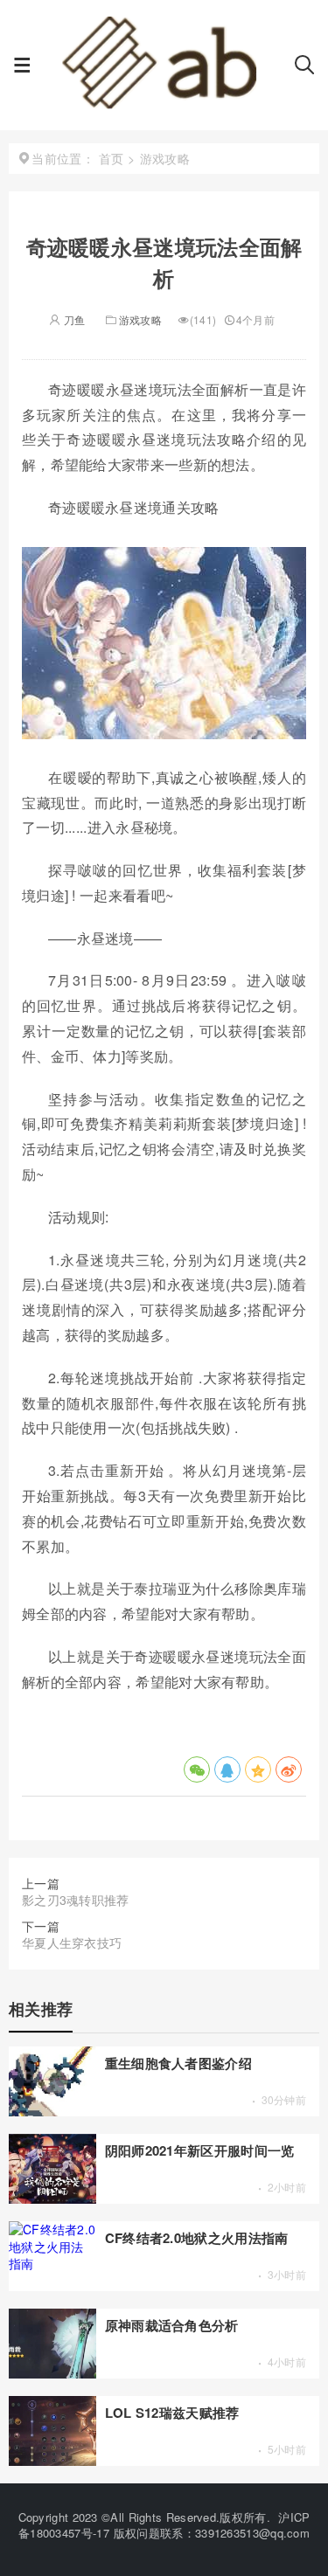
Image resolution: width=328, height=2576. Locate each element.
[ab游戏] (163, 105)
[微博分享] (289, 1769)
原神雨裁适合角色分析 (172, 2325)
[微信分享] (197, 1769)
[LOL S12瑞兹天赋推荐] (52, 2461)
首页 (112, 158)
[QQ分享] (227, 1769)
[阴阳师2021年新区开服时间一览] (52, 2199)
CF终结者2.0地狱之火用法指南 (197, 2238)
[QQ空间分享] (258, 1769)
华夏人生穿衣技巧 (72, 1942)
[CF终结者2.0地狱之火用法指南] (52, 2263)
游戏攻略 (140, 319)
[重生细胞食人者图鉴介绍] (52, 2111)
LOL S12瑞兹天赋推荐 (172, 2413)
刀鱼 (73, 319)
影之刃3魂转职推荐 (76, 1900)
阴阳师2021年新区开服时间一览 (200, 2150)
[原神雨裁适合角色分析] (52, 2373)
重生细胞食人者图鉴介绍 (178, 2063)
